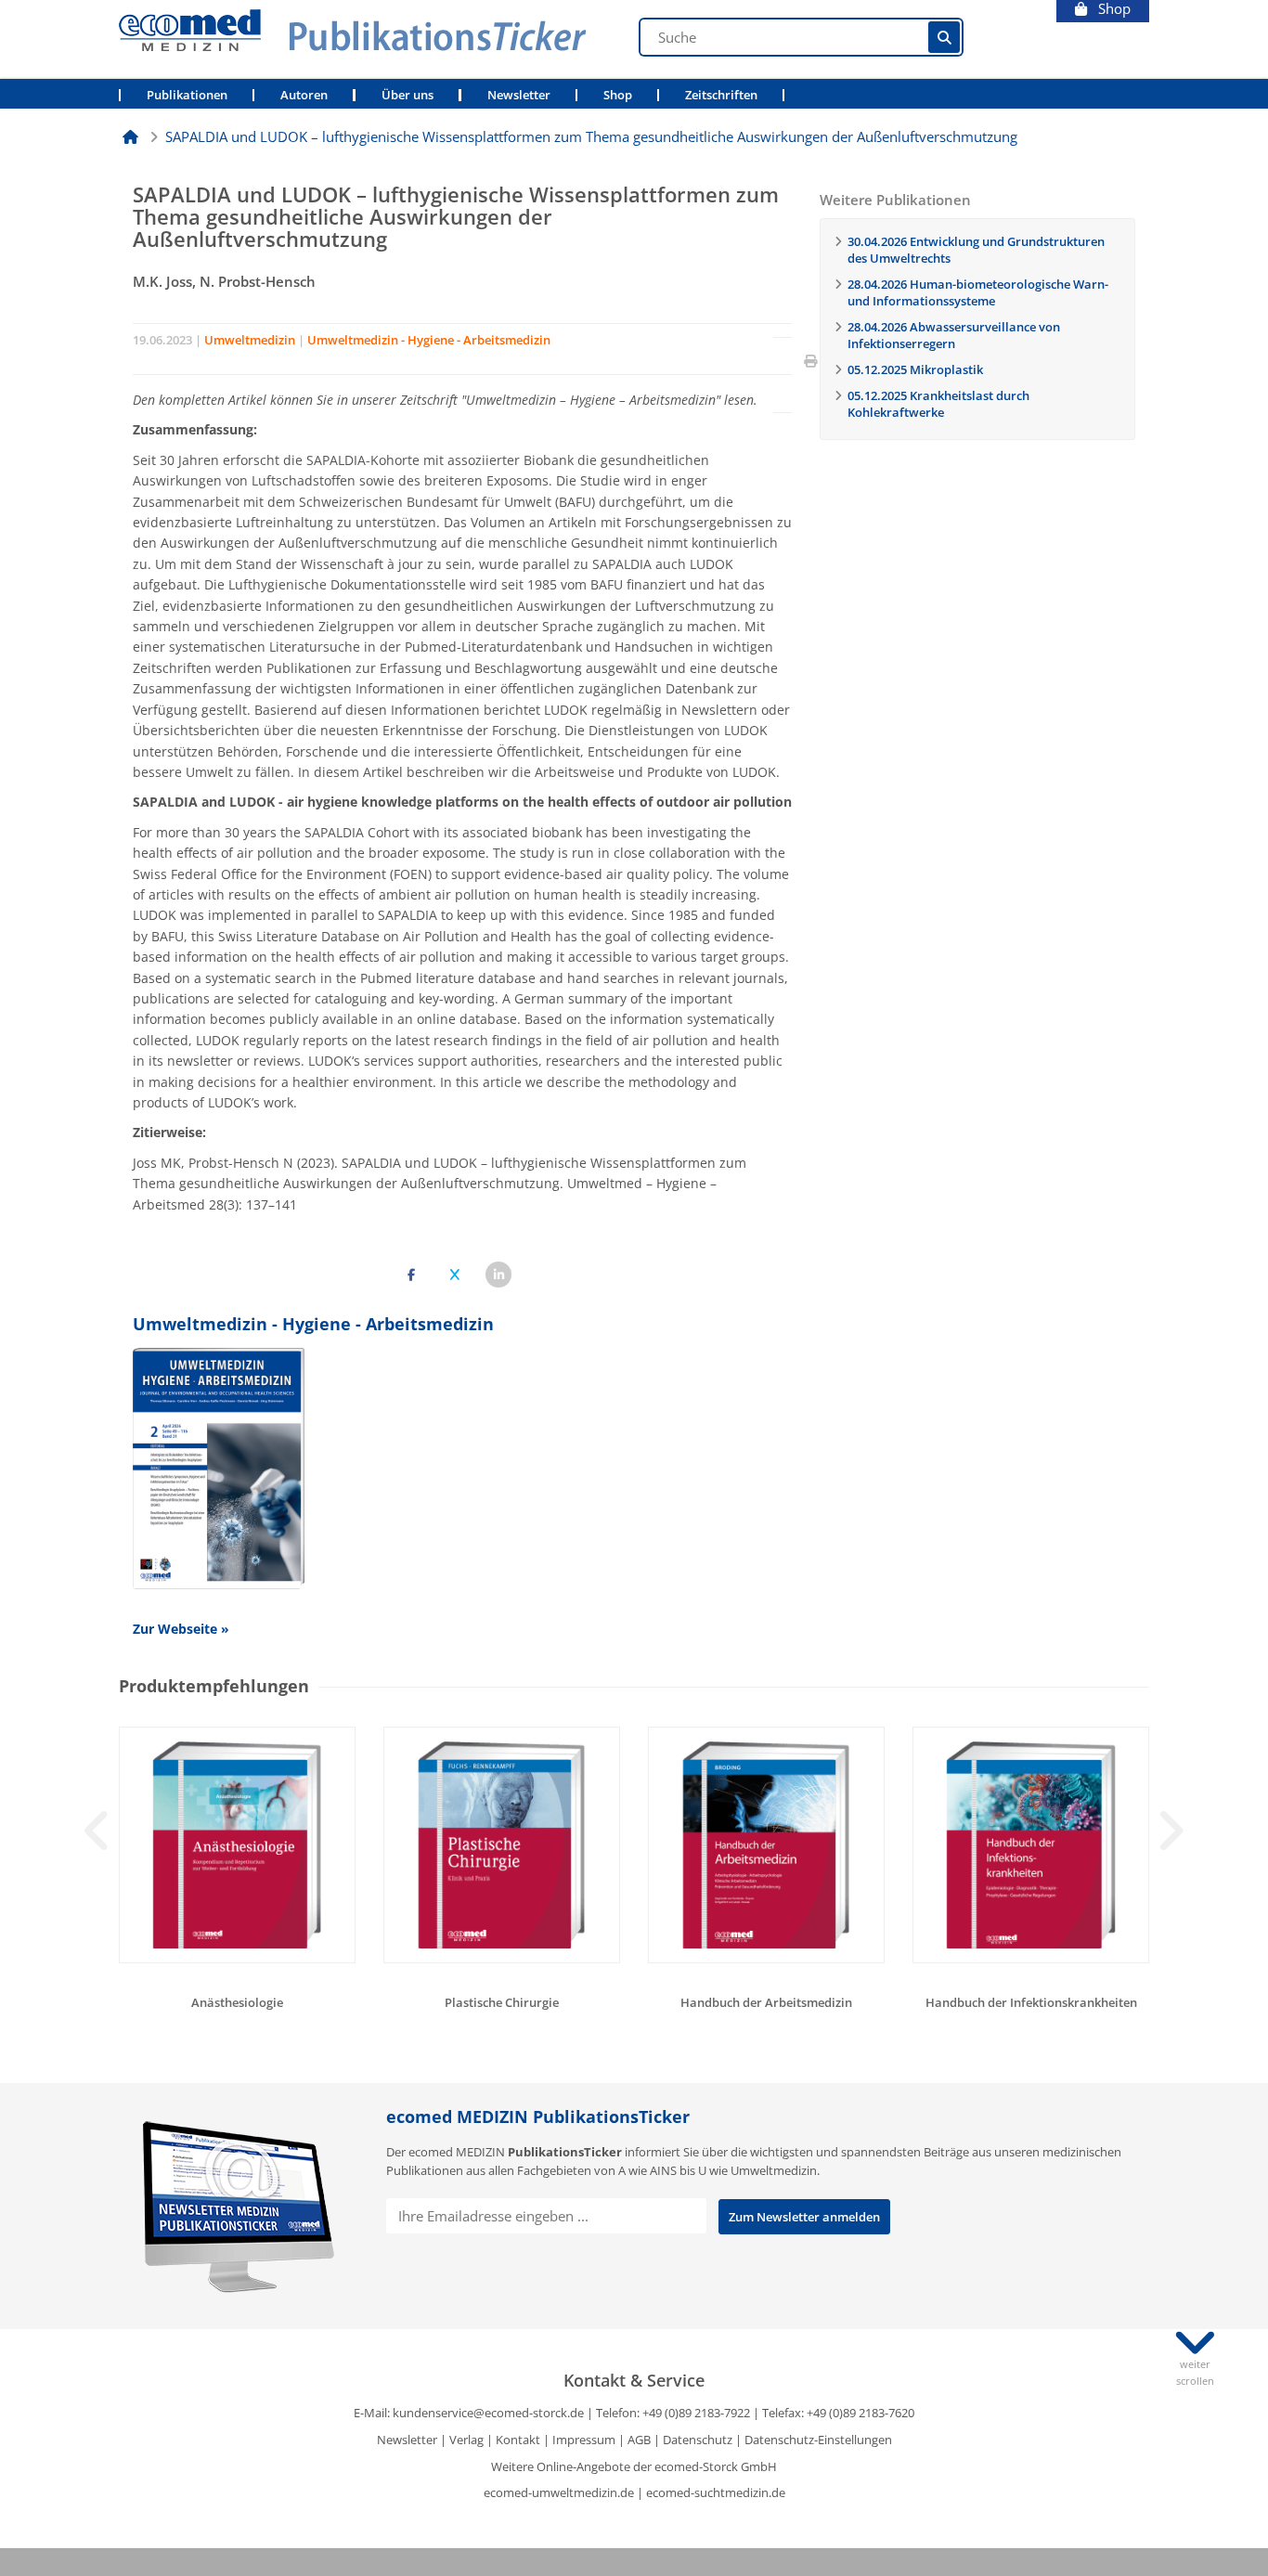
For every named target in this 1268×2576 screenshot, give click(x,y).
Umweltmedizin (250, 340)
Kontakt (518, 2440)
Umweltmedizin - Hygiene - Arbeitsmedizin (429, 340)
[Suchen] (944, 37)
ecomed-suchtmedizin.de (716, 2492)
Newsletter (519, 95)
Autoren (304, 95)
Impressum (584, 2440)
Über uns (408, 95)
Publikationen (187, 95)
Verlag (466, 2440)
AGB (639, 2440)
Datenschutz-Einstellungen (818, 2440)
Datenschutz (698, 2440)
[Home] (130, 136)
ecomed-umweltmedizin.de (559, 2492)
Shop (1109, 9)
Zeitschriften (721, 95)
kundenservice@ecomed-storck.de (488, 2413)
